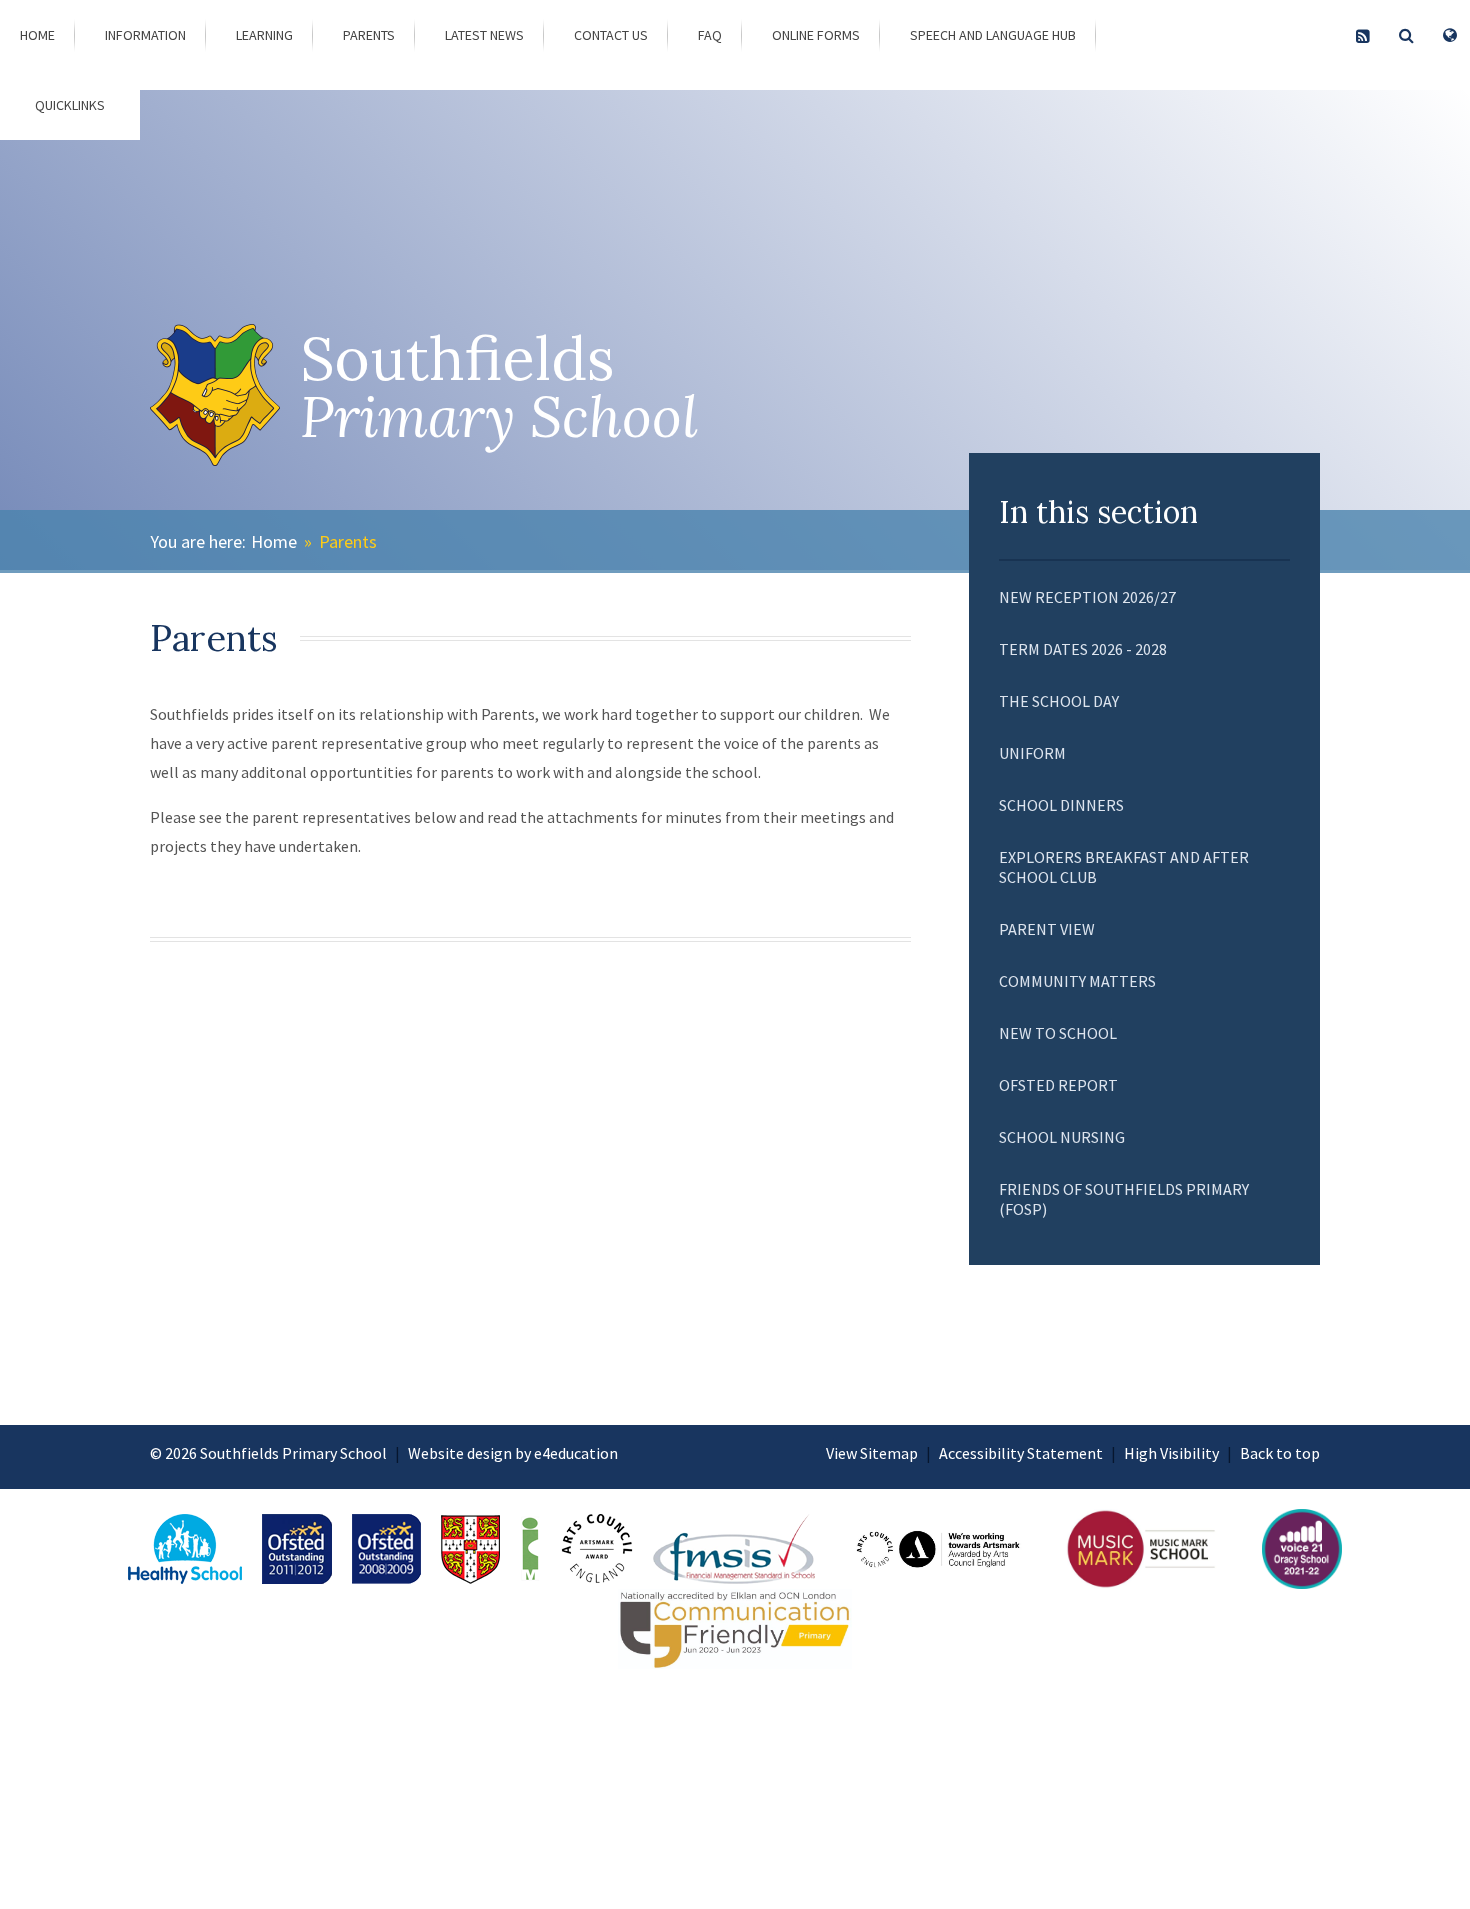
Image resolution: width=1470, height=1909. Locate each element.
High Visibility (1171, 1453)
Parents (348, 541)
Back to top (1280, 1453)
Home (274, 541)
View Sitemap (872, 1453)
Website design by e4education (513, 1453)
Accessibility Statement (1021, 1453)
